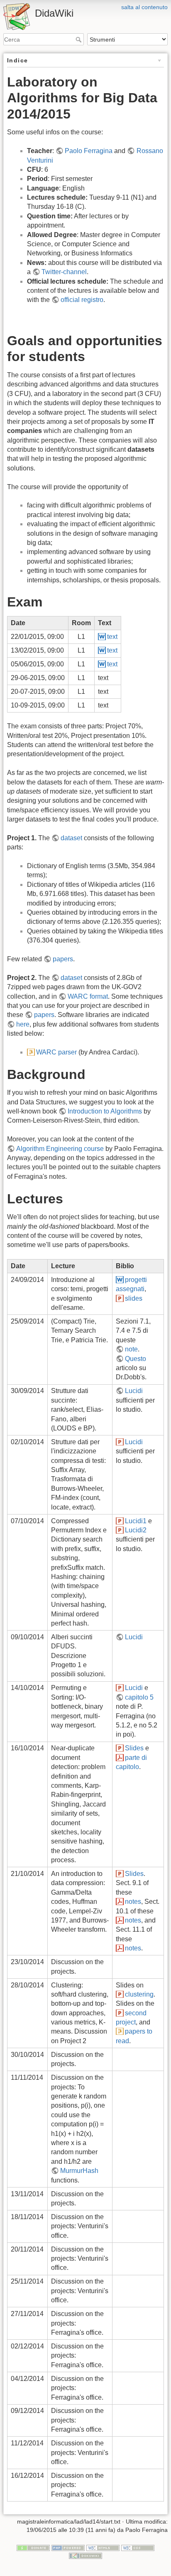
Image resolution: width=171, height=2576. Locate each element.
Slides (134, 1748)
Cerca (79, 40)
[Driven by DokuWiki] (85, 2556)
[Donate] (33, 2547)
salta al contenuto (144, 7)
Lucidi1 (136, 1521)
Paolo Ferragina (89, 151)
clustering (139, 1994)
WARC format (88, 996)
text (112, 637)
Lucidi (134, 1391)
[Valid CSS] (138, 2547)
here (23, 1024)
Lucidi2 (136, 1530)
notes (133, 1902)
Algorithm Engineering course (60, 1149)
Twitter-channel (64, 272)
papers (63, 959)
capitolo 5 (139, 1697)
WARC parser (56, 1052)
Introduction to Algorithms (105, 1111)
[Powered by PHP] (68, 2547)
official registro (82, 300)
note (131, 1349)
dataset (71, 838)
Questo (136, 1359)
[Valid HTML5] (103, 2547)
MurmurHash (79, 2171)
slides (134, 1298)
